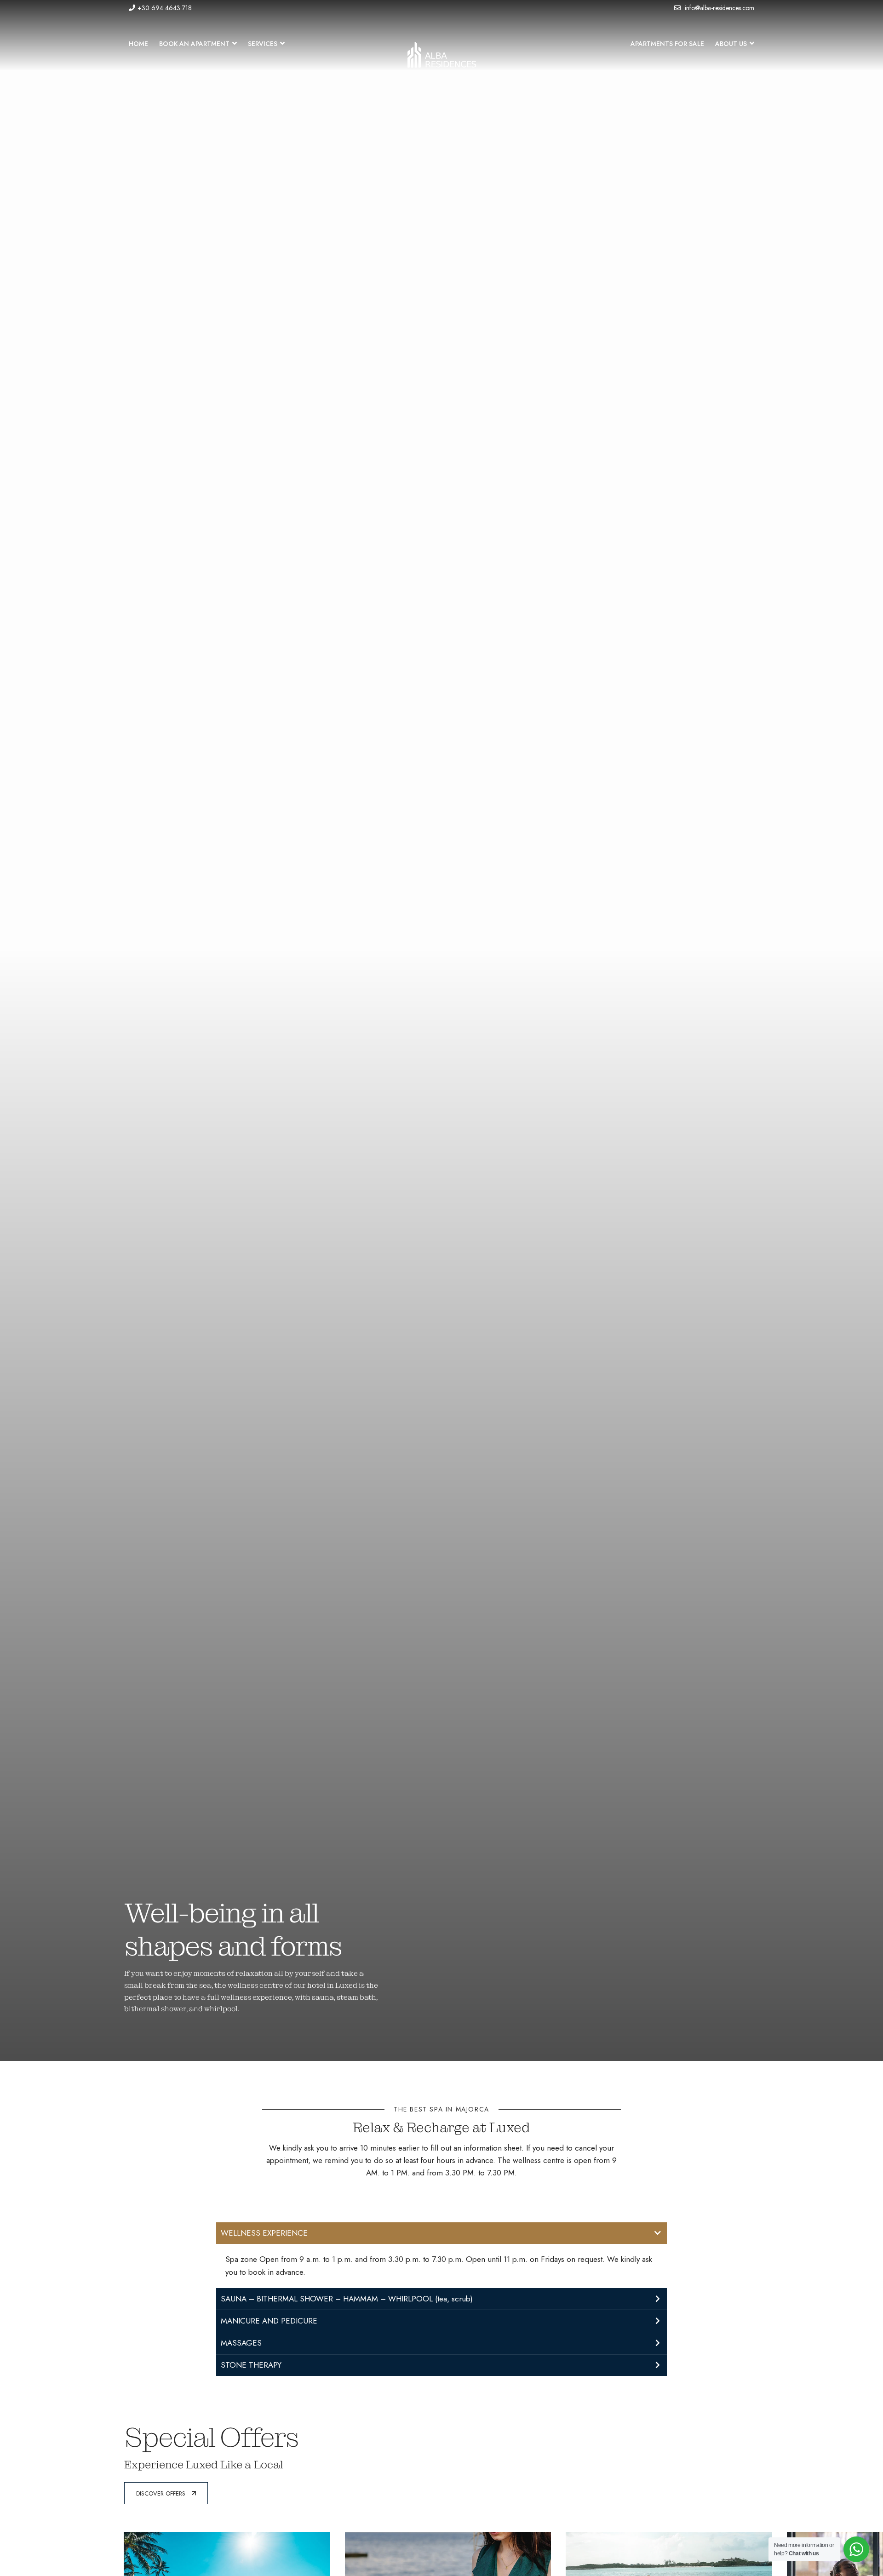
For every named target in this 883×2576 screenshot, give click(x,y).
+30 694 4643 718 (165, 8)
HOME (138, 44)
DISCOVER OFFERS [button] (161, 2493)
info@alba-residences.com (719, 8)
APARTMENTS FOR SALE (667, 44)
